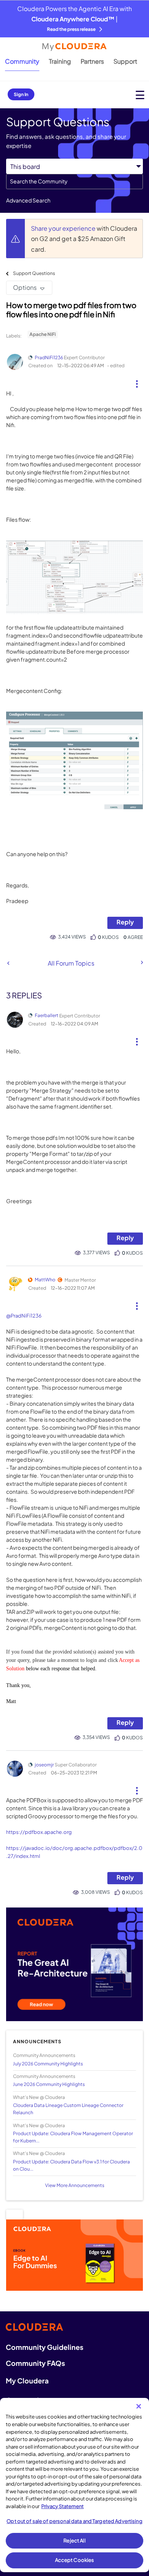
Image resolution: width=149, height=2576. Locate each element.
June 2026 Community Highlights (49, 2084)
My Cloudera (27, 2381)
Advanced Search (28, 200)
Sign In (21, 94)
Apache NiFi (43, 334)
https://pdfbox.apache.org (39, 1832)
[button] (137, 381)
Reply (125, 922)
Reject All (74, 2541)
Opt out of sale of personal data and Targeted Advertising (74, 2521)
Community (22, 61)
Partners (92, 61)
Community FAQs (35, 2363)
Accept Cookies (75, 2560)
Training (60, 61)
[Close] (139, 2406)
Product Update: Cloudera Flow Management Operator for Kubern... (73, 2137)
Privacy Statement (62, 2506)
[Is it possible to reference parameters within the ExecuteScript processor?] (8, 963)
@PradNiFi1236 (24, 1316)
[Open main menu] (140, 95)
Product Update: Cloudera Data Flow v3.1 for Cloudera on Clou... (71, 2165)
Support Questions (34, 273)
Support (125, 61)
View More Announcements (75, 2185)
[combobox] (74, 182)
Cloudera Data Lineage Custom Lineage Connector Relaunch (68, 2109)
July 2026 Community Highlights (48, 2064)
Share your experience (64, 228)
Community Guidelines (45, 2347)
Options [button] (25, 287)
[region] (74, 2485)
